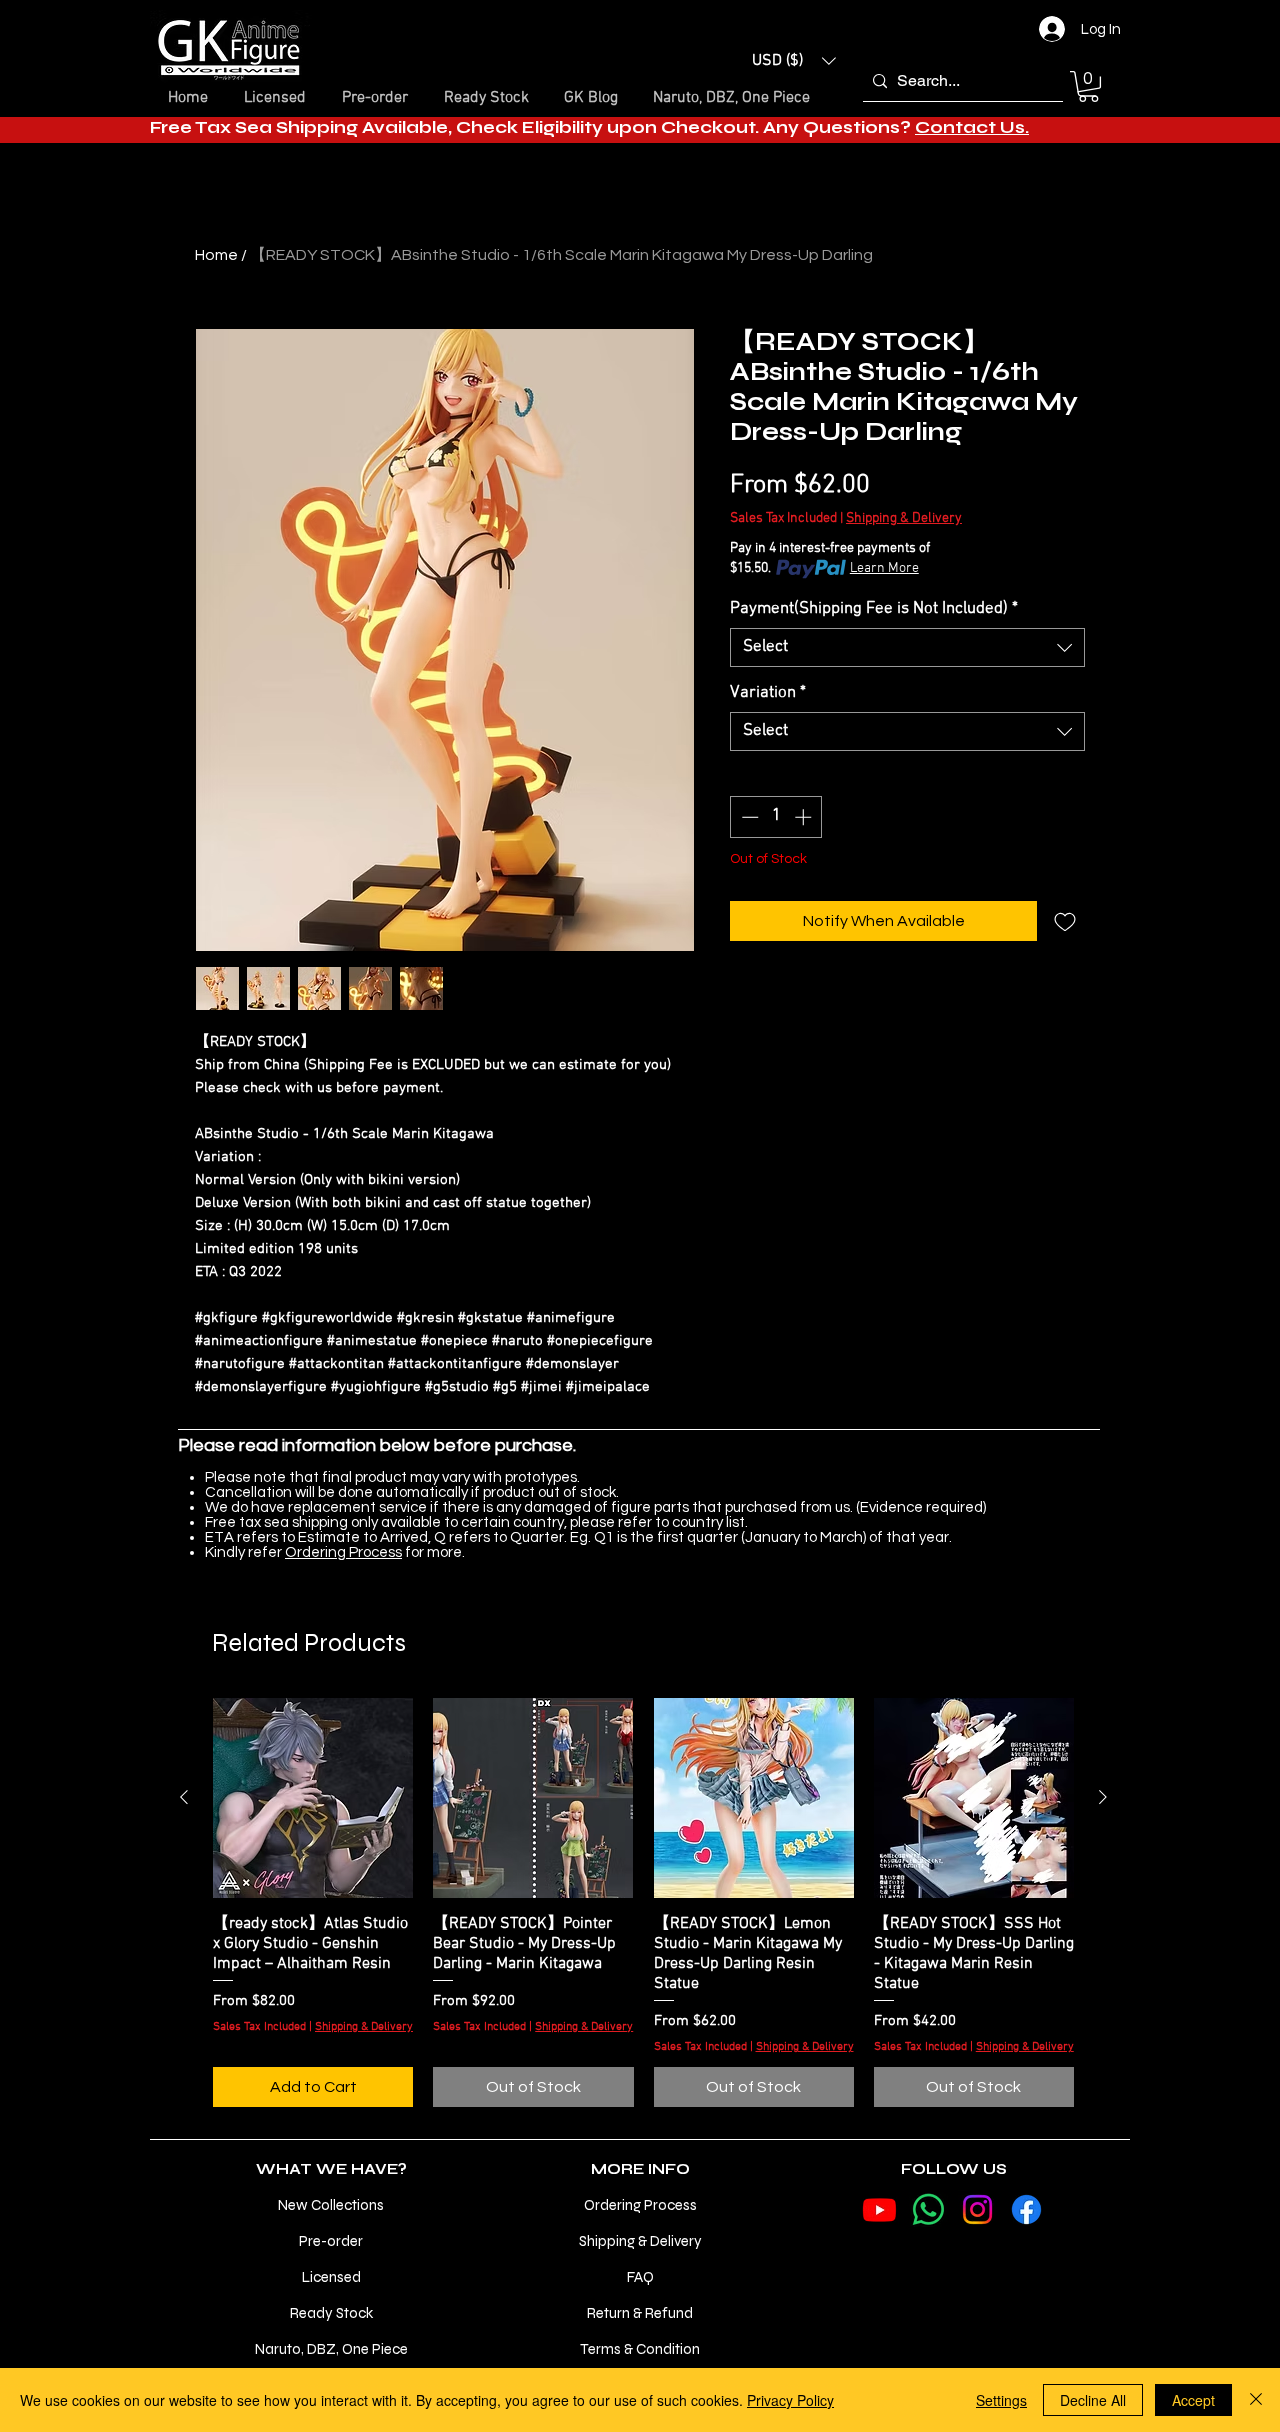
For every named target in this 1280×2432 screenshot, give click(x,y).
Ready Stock (331, 2313)
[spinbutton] (776, 817)
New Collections (331, 2205)
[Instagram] (977, 2209)
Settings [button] (1001, 2400)
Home (216, 255)
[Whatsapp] (928, 2209)
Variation (768, 693)
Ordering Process (343, 1552)
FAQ (640, 2277)
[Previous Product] (184, 1797)
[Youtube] (879, 2209)
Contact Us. (972, 127)
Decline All (1093, 2400)
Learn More (884, 568)
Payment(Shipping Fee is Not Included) (874, 609)
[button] (794, 61)
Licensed (331, 2277)
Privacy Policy (790, 2400)
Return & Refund (640, 2313)
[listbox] (794, 61)
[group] (643, 1903)
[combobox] (907, 647)
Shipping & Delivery (904, 518)
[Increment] (805, 817)
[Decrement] (748, 817)
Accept (1193, 2400)
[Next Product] (1103, 1797)
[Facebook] (1026, 2209)
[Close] (1256, 2400)
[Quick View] (313, 1798)
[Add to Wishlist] (1065, 921)
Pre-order (331, 2241)
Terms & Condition (640, 2349)
